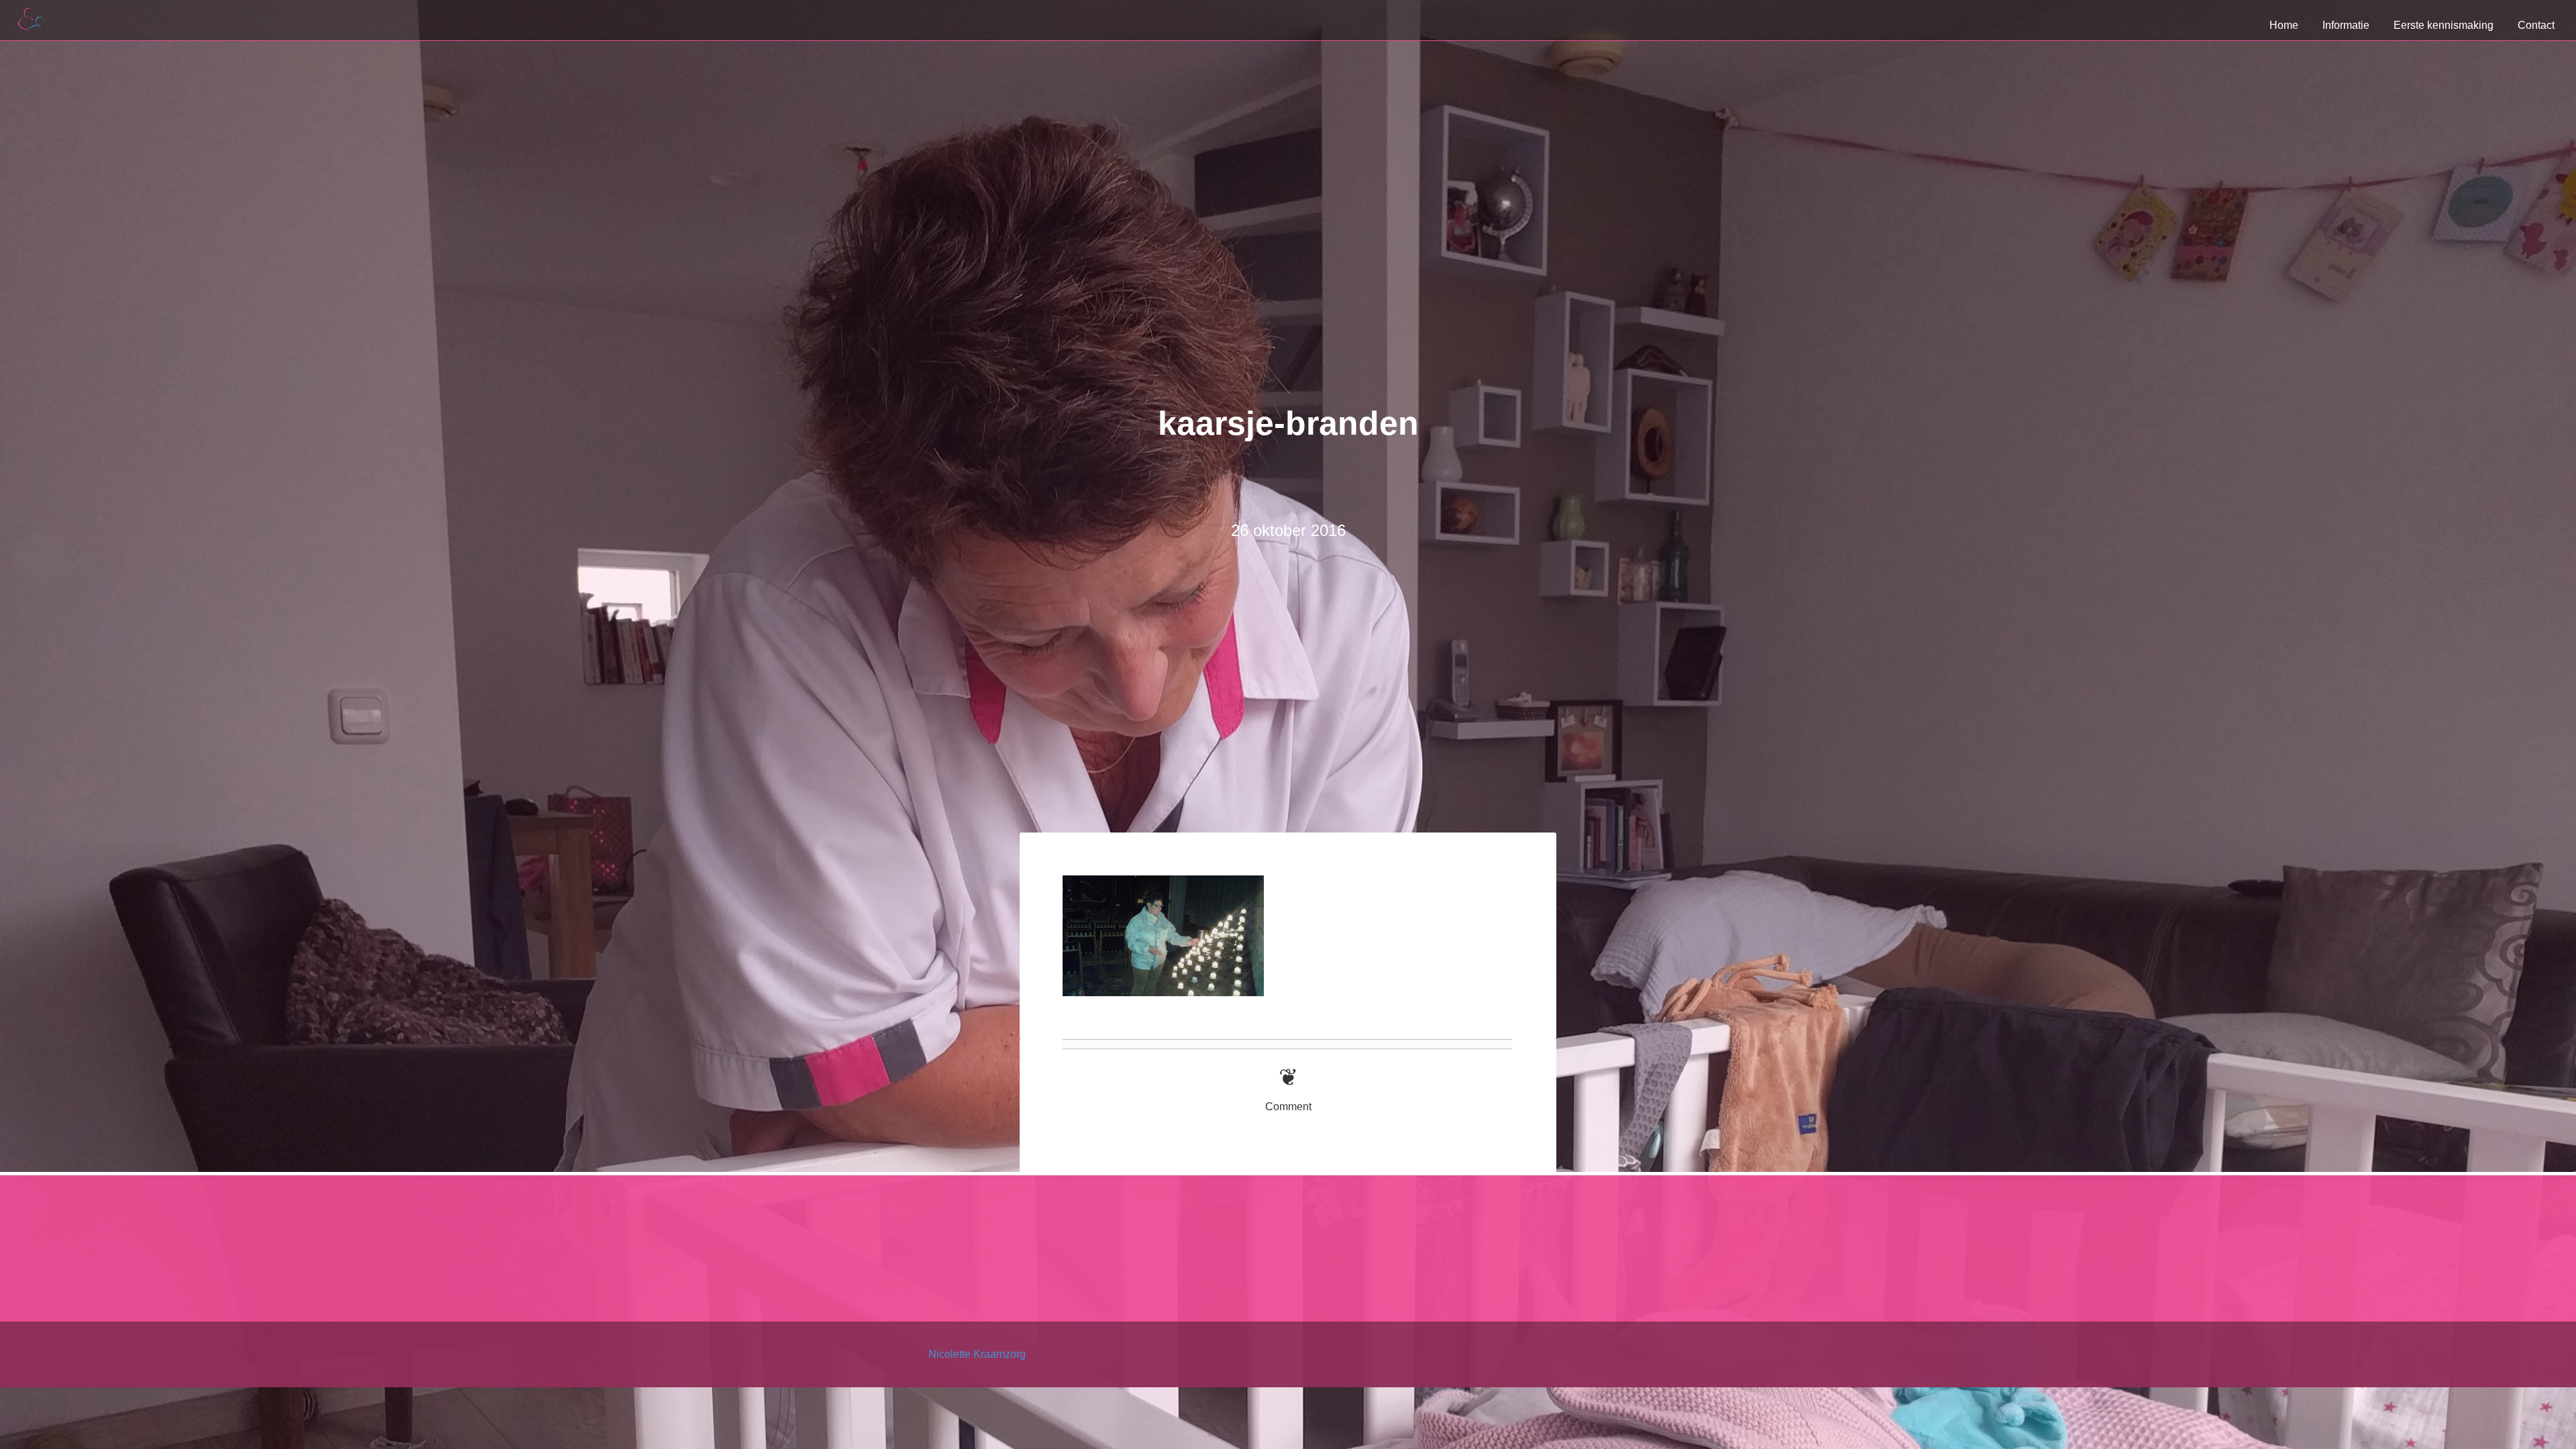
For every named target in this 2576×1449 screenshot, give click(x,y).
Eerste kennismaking (2444, 25)
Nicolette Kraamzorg (977, 1354)
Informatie (2346, 25)
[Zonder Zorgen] (40, 559)
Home (2284, 25)
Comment (1288, 1107)
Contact (2536, 25)
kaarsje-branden (1288, 423)
